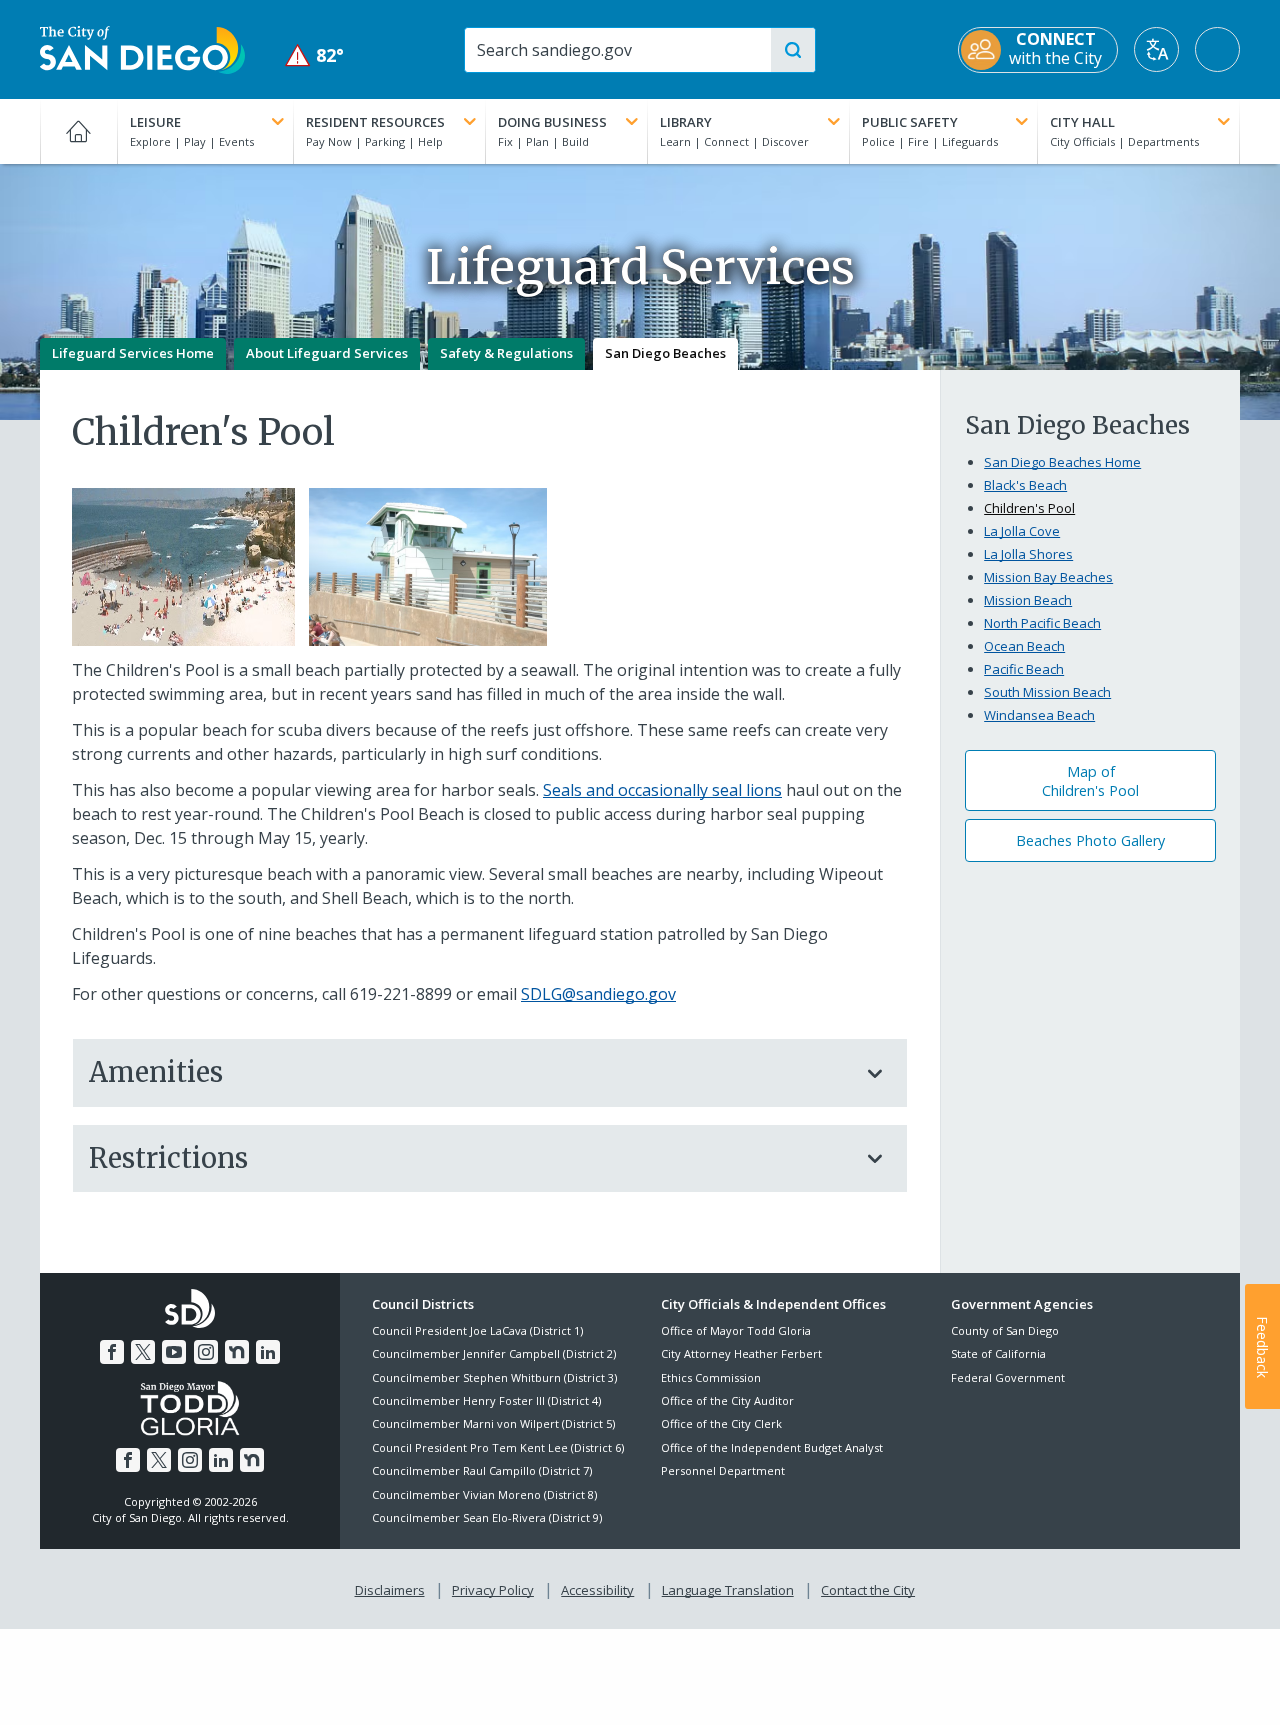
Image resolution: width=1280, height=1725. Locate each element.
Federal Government (1008, 1377)
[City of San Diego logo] (142, 48)
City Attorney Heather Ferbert (741, 1353)
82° (314, 55)
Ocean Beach (1024, 646)
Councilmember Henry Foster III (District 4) (486, 1400)
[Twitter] (143, 1352)
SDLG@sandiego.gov (598, 994)
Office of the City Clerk (721, 1423)
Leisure (155, 122)
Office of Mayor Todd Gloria (736, 1330)
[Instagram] (206, 1352)
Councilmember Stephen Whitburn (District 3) (494, 1377)
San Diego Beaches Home (1062, 462)
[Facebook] (112, 1352)
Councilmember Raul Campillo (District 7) (482, 1470)
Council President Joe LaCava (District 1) (477, 1330)
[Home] (78, 131)
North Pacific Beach (1042, 623)
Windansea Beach (1039, 715)
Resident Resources (375, 122)
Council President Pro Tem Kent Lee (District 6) (498, 1447)
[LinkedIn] (268, 1352)
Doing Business (552, 122)
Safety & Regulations (506, 353)
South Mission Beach (1047, 692)
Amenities (156, 1072)
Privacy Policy (493, 1590)
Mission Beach (1028, 600)
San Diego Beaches (665, 353)
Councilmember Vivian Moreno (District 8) (484, 1494)
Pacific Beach (1024, 669)
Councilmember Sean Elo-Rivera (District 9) (487, 1517)
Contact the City (868, 1590)
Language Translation (728, 1590)
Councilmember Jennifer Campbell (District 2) (494, 1353)
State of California (998, 1353)
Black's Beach (1025, 485)
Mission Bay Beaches (1048, 577)
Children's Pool (1029, 508)
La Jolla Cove (1022, 531)
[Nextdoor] (237, 1352)
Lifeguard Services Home (133, 353)
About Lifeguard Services (327, 353)
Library (686, 122)
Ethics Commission (711, 1377)
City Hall (1082, 122)
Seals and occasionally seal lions (662, 790)
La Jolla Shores (1028, 554)
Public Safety (910, 122)
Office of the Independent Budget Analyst (772, 1447)
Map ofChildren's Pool (1090, 781)
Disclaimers (390, 1590)
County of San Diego (1005, 1330)
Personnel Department (723, 1470)
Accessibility (597, 1590)
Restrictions (168, 1158)
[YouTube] (174, 1352)
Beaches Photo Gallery (1090, 840)
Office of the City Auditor (727, 1400)
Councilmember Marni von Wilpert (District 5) (493, 1423)
